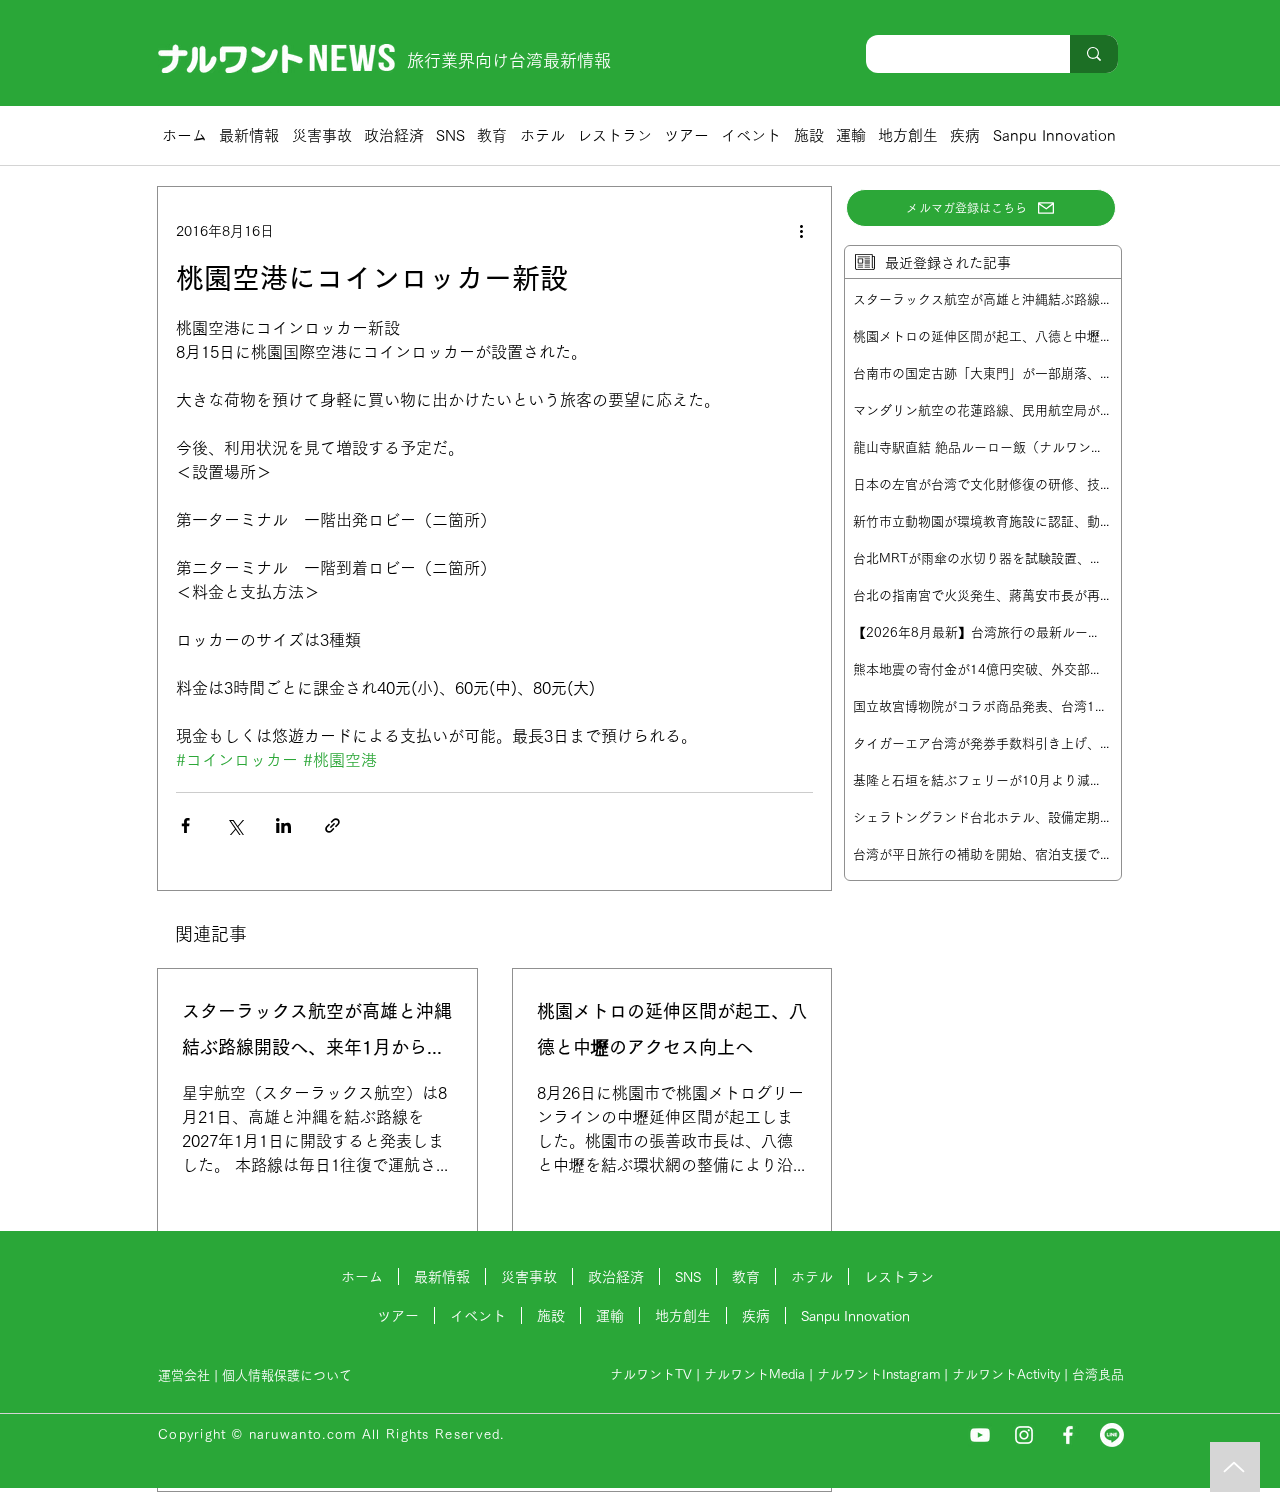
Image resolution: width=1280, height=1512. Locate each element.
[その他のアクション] (801, 231)
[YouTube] (980, 1435)
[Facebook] (1068, 1435)
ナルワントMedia (754, 1374)
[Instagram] (1024, 1435)
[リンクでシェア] (332, 825)
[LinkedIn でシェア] (283, 825)
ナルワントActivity (1006, 1374)
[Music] (1235, 1467)
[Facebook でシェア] (185, 825)
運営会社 (184, 1375)
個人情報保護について (289, 1375)
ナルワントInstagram (878, 1374)
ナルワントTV (651, 1374)
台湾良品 (1098, 1374)
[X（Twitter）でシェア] (234, 825)
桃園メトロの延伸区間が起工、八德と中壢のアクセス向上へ (672, 1029)
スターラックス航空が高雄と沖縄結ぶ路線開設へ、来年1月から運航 (317, 1033)
